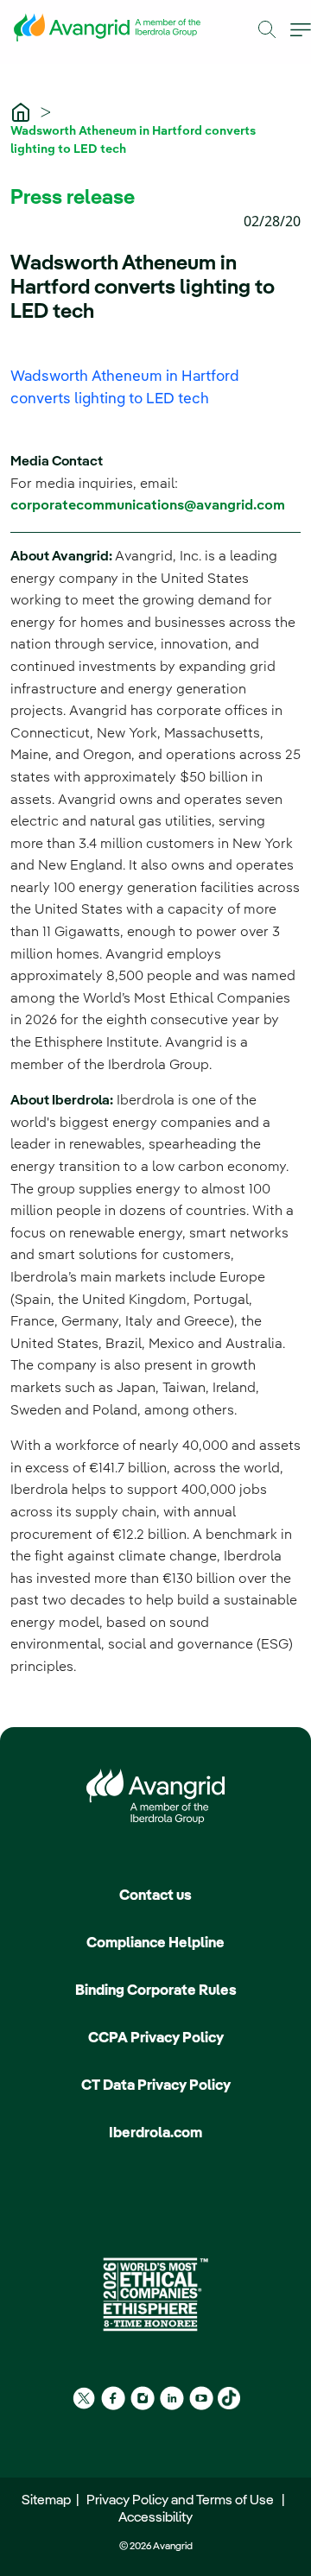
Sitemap (49, 2501)
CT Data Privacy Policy (156, 2086)
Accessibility (155, 2518)
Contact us (155, 1896)
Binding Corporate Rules (156, 1991)
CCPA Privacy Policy (156, 2038)
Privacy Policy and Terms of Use (183, 2501)
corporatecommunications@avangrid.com (148, 506)
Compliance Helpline (155, 1943)
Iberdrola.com (155, 2133)
